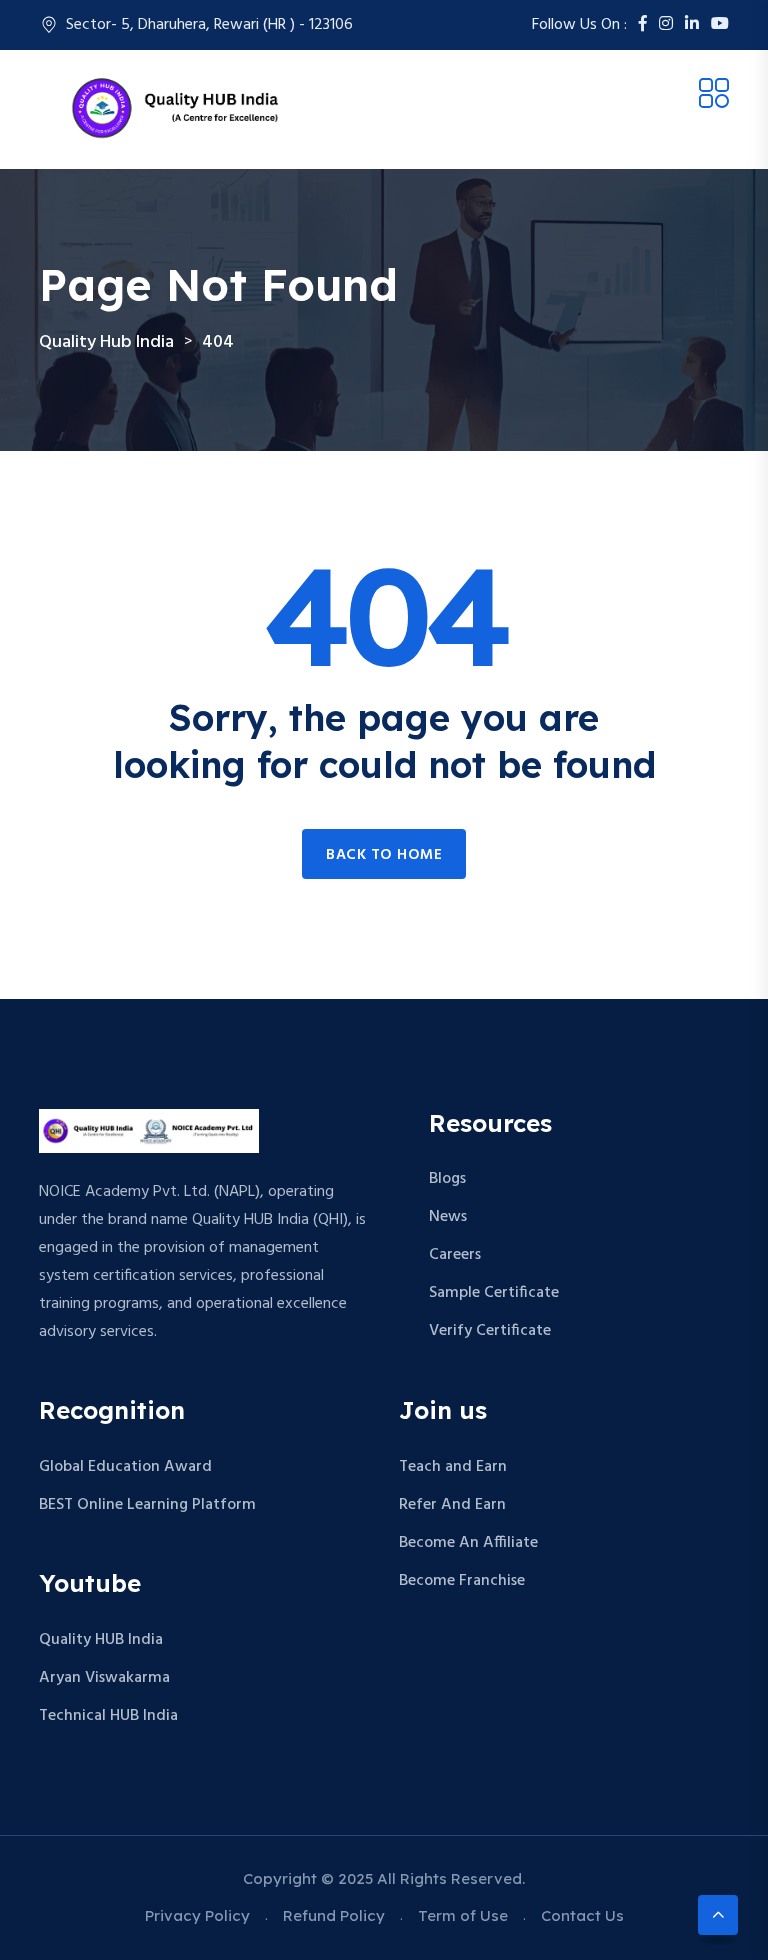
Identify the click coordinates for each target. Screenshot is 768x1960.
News (448, 1217)
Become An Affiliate (468, 1543)
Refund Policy (334, 1915)
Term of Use (463, 1915)
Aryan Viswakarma (104, 1678)
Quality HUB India (101, 1640)
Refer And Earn (452, 1505)
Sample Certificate (494, 1293)
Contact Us (582, 1915)
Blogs (447, 1179)
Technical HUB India (108, 1716)
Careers (455, 1255)
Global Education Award (125, 1467)
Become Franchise (462, 1581)
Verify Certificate (490, 1331)
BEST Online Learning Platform (147, 1505)
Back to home (384, 855)
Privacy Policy (197, 1915)
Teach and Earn (453, 1467)
